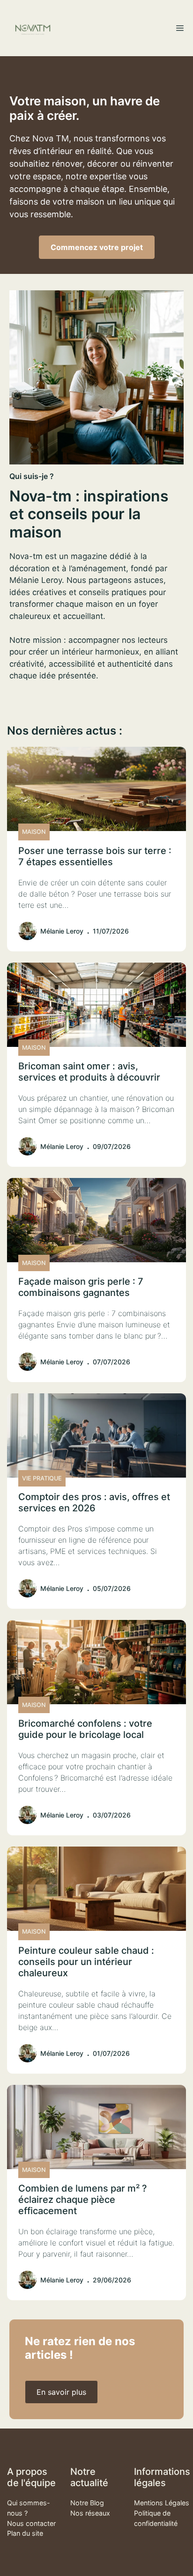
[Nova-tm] (33, 28)
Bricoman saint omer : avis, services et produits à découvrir (89, 1072)
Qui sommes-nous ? (29, 2508)
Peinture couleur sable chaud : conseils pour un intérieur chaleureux (86, 1962)
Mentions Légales (162, 2503)
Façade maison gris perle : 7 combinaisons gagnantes (81, 1287)
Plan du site (25, 2533)
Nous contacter (31, 2523)
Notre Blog (87, 2503)
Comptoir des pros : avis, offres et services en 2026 (94, 1502)
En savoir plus (61, 2392)
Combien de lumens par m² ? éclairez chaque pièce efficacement (83, 2200)
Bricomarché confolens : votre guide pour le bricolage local (85, 1729)
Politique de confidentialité (156, 2518)
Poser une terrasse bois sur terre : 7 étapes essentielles (95, 856)
